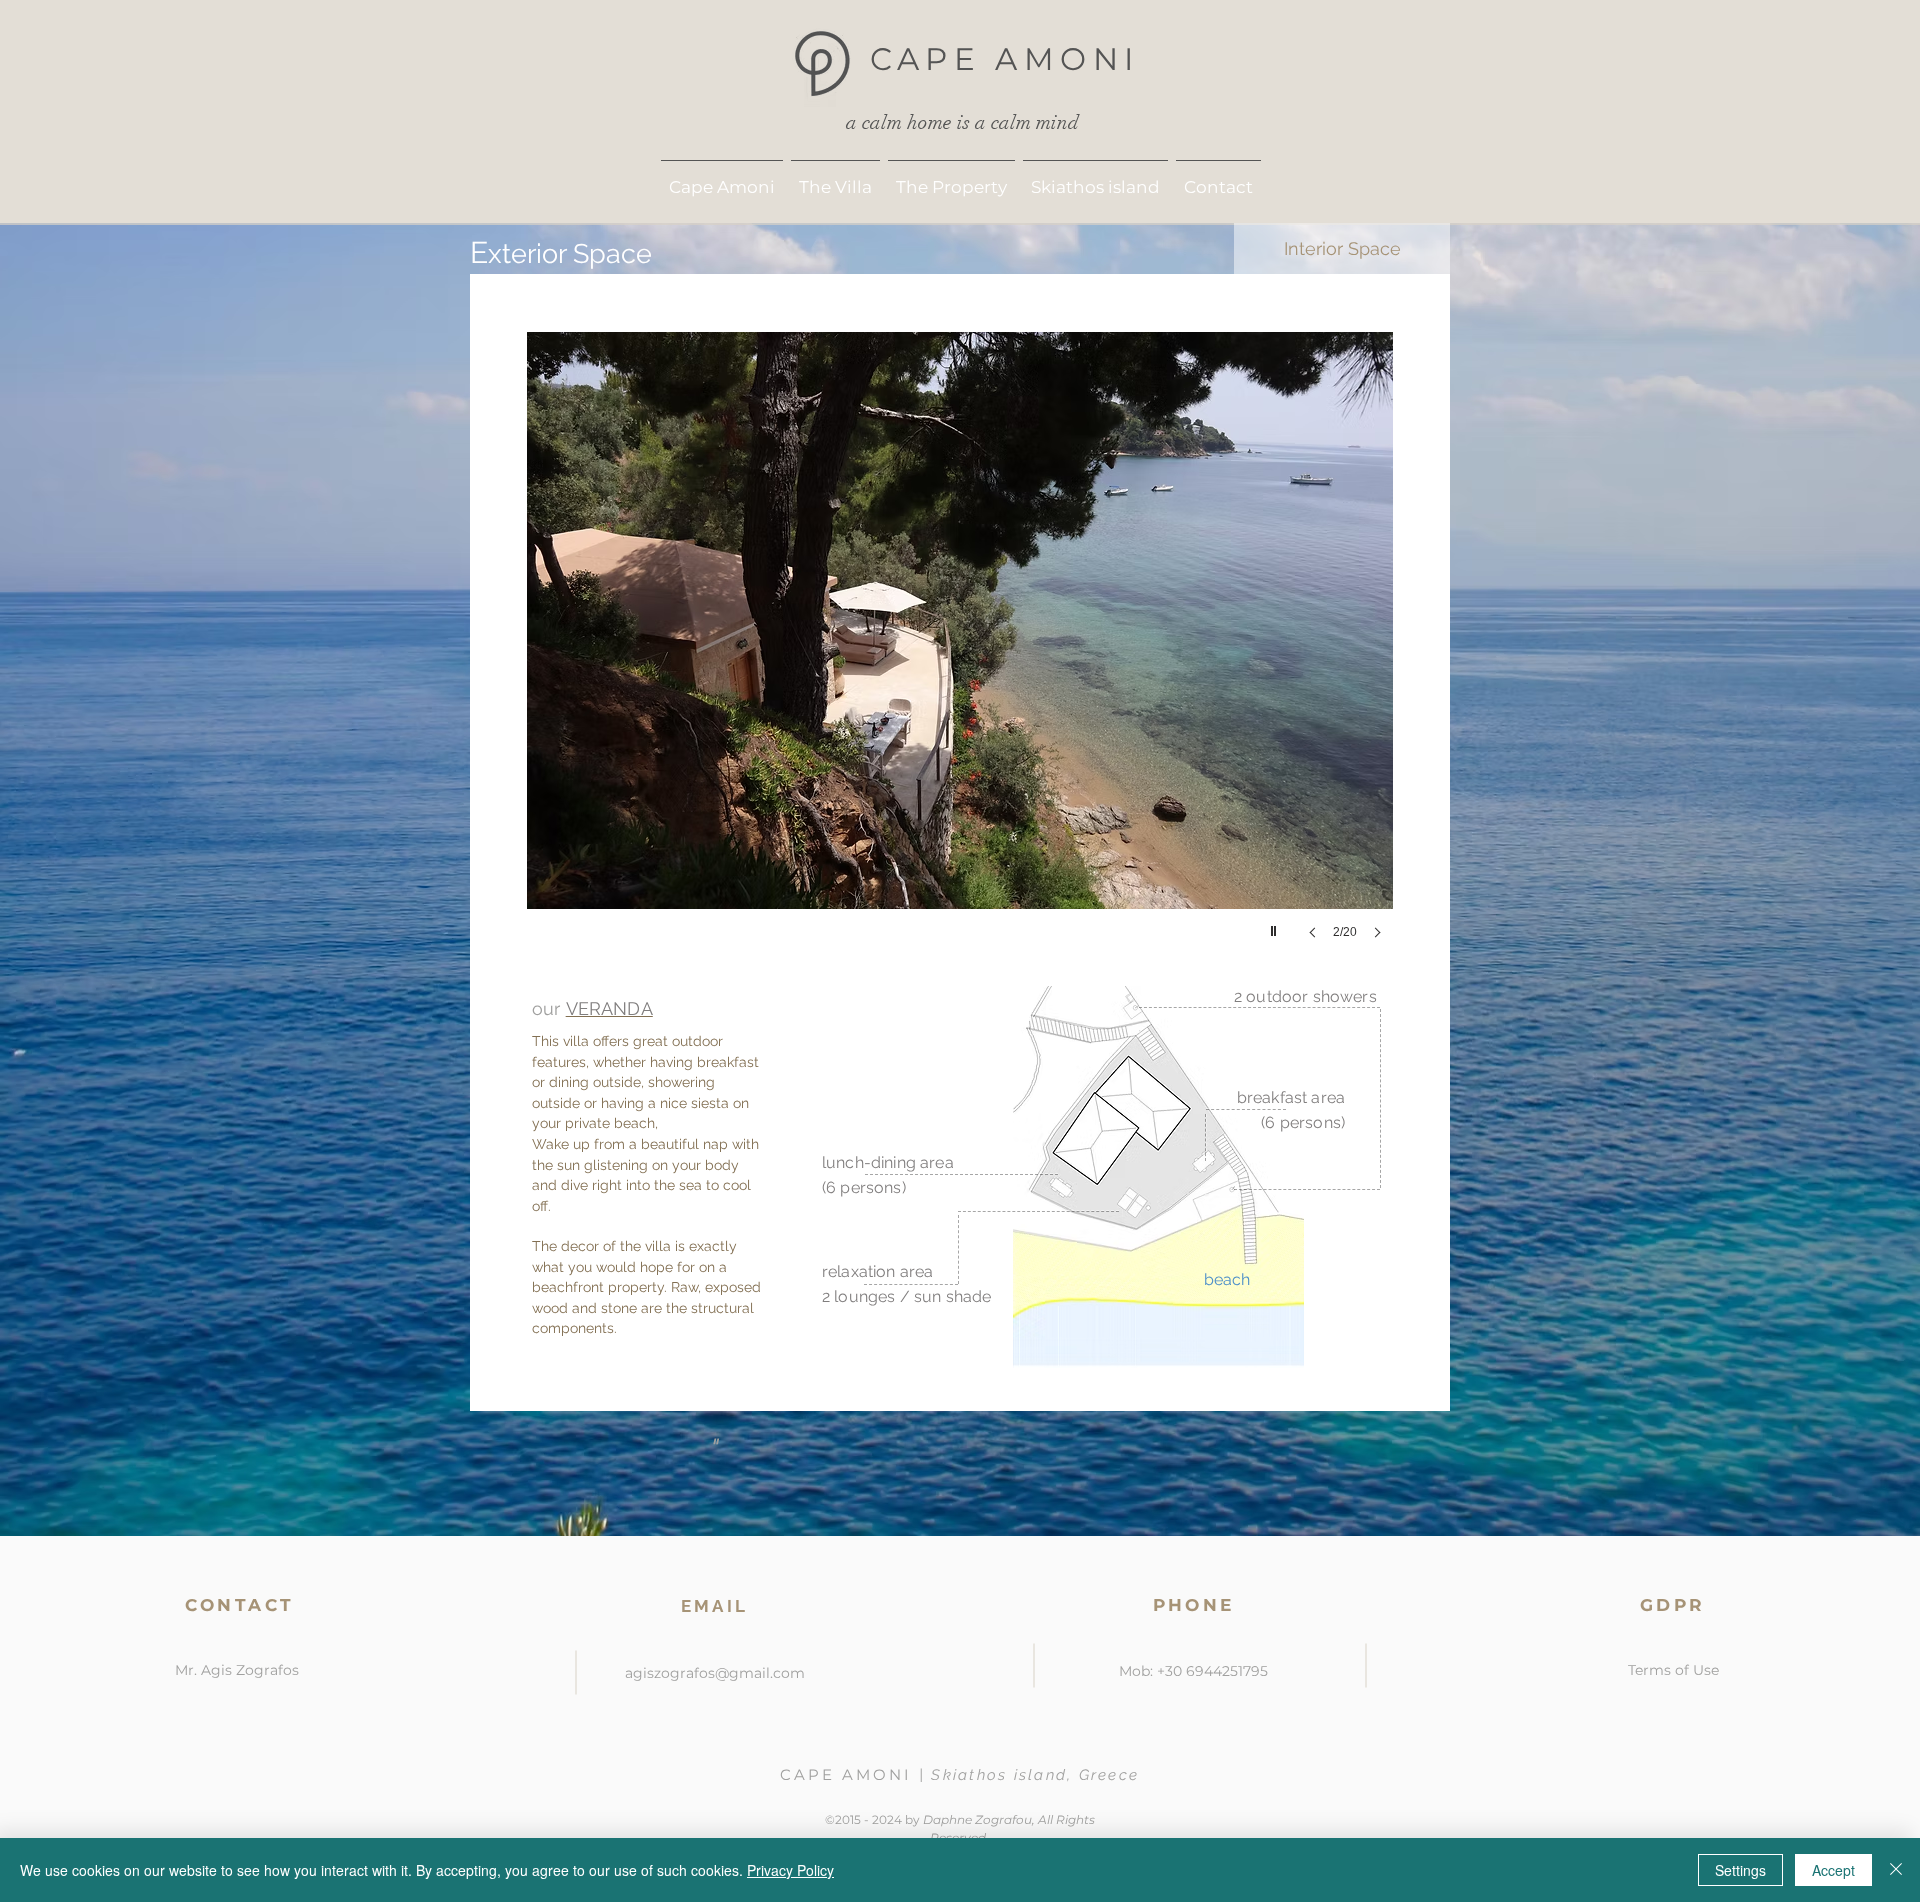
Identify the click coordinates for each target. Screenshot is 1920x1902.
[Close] (1896, 1870)
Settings (1740, 1870)
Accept (1833, 1870)
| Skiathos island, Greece (1029, 1775)
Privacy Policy (790, 1870)
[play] (1276, 926)
